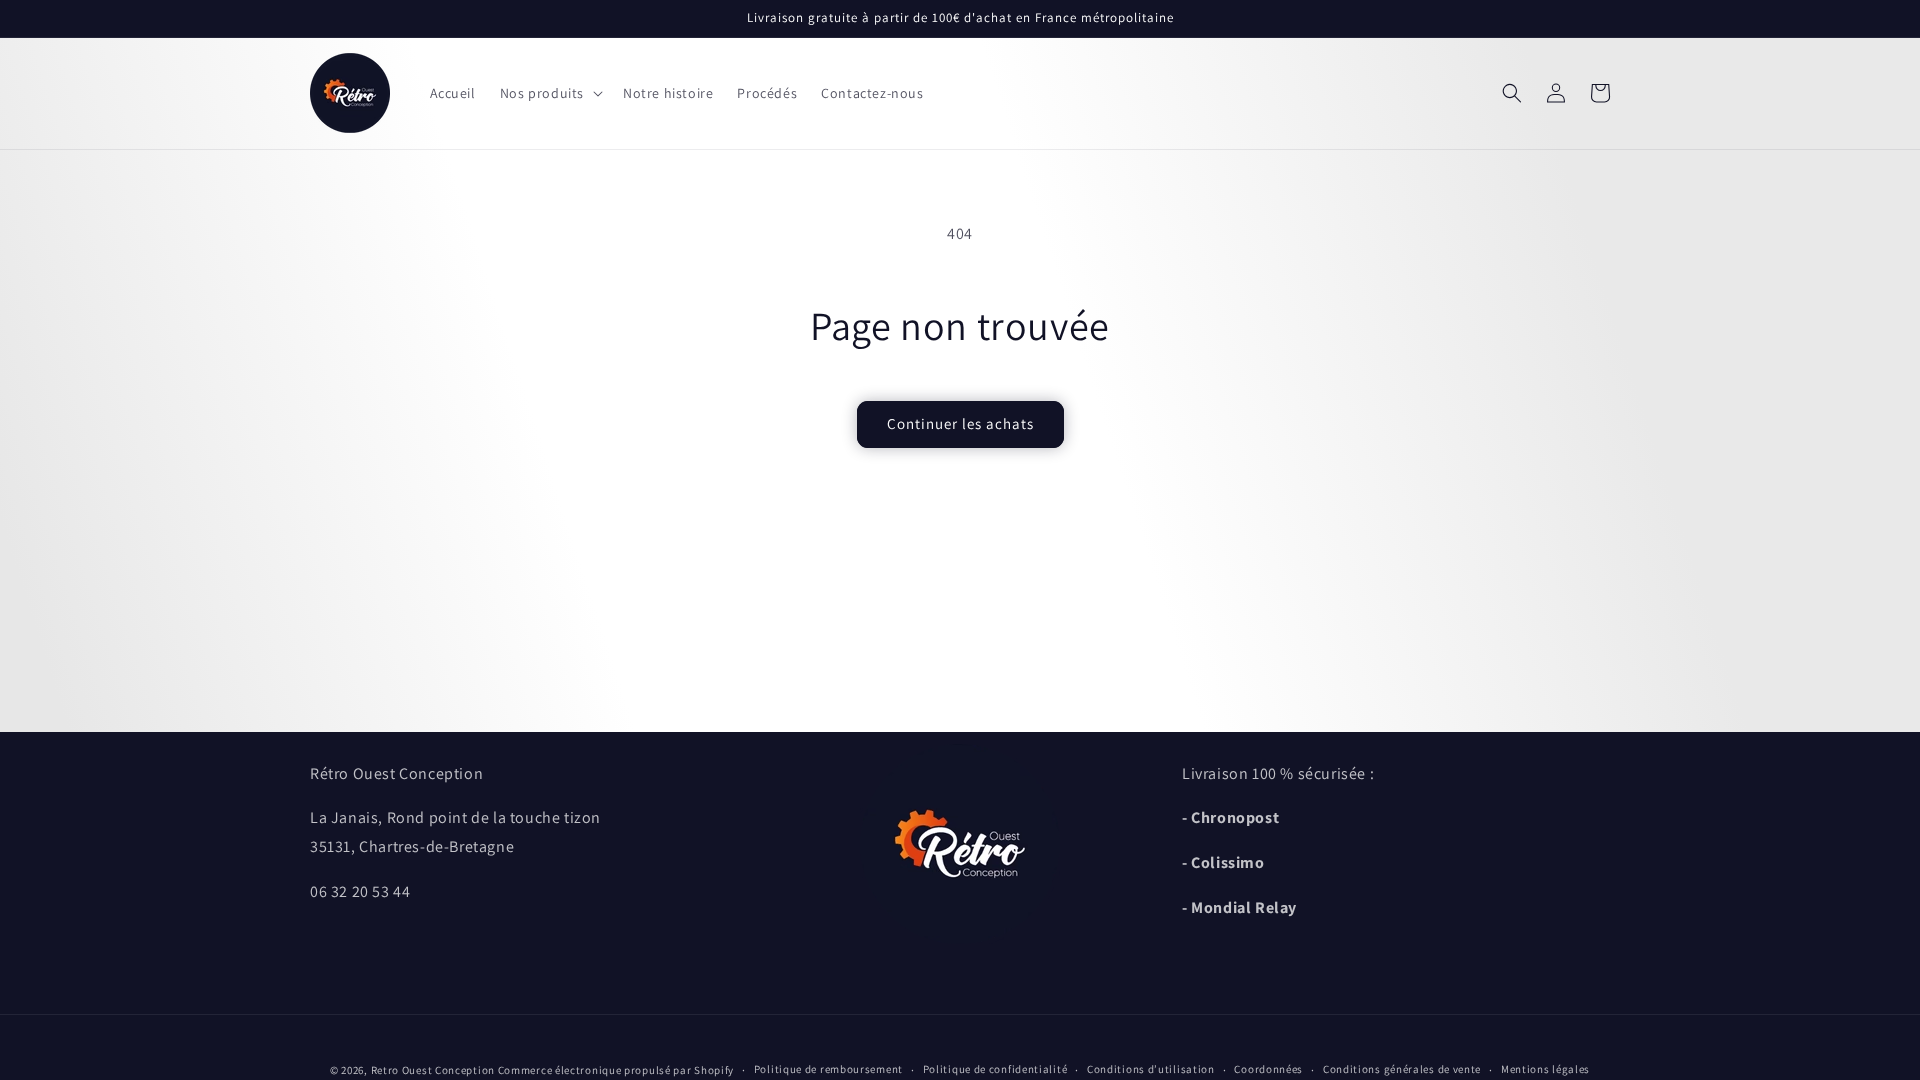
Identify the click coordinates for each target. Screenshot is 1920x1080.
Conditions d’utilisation (1151, 1069)
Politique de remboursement (828, 1069)
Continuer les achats (960, 423)
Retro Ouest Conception (433, 1070)
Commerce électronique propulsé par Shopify (616, 1070)
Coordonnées (1268, 1069)
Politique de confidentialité (995, 1069)
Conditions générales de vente (1402, 1069)
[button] (549, 93)
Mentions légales (1545, 1069)
